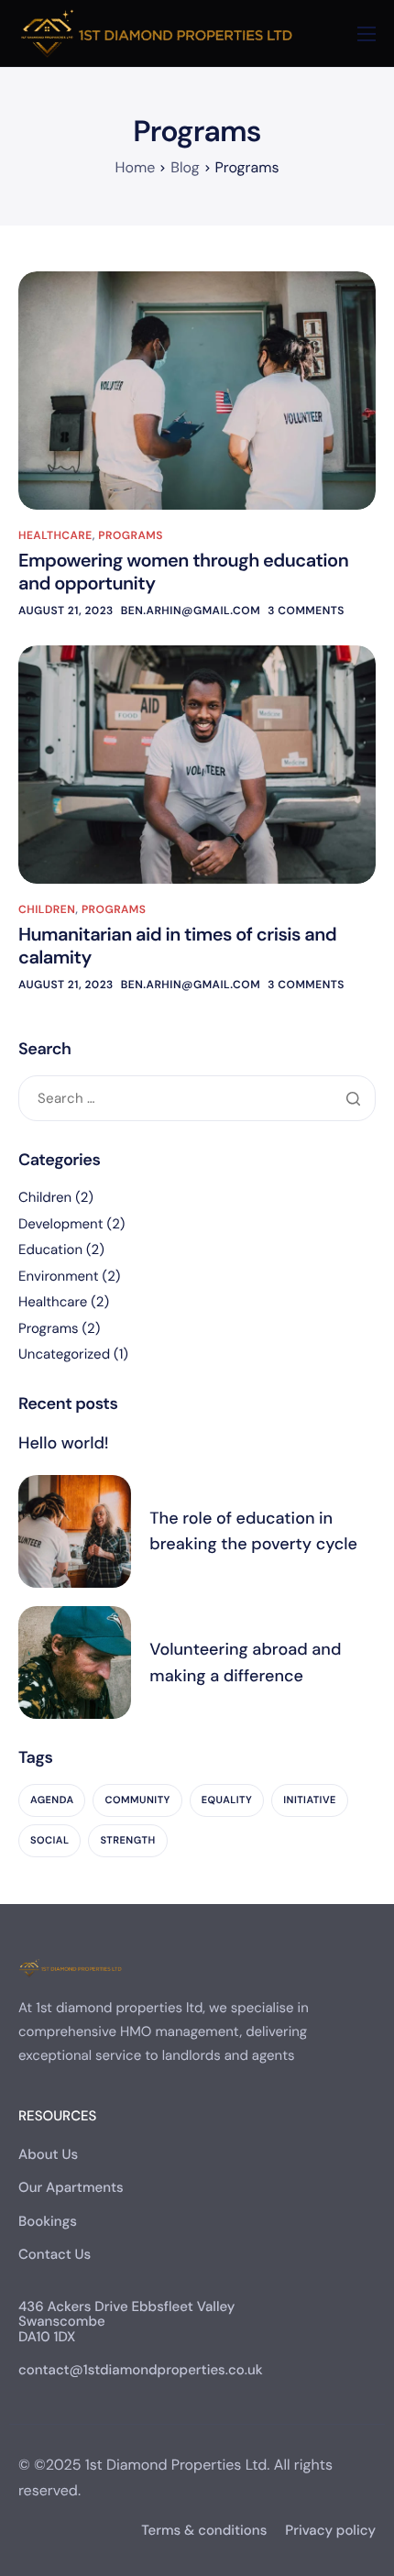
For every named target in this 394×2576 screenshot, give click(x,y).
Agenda (52, 1800)
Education (50, 1249)
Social (49, 1841)
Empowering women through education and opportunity (183, 572)
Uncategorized (64, 1354)
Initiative (310, 1800)
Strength (127, 1841)
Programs (131, 535)
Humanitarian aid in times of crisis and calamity (177, 947)
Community (137, 1800)
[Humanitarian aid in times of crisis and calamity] (197, 765)
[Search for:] (197, 1099)
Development (61, 1224)
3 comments (306, 611)
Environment (59, 1276)
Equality (227, 1800)
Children (47, 909)
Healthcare (55, 535)
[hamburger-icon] (367, 34)
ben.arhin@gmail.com (191, 611)
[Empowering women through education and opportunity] (197, 391)
